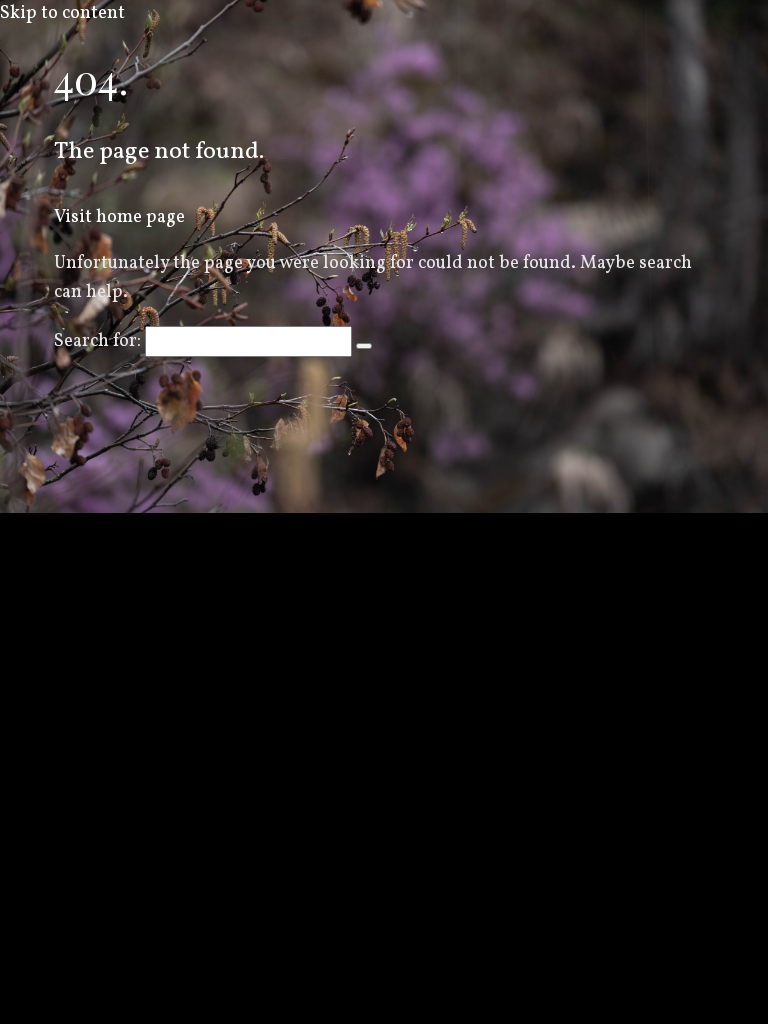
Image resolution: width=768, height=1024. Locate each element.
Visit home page (119, 217)
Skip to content (62, 13)
